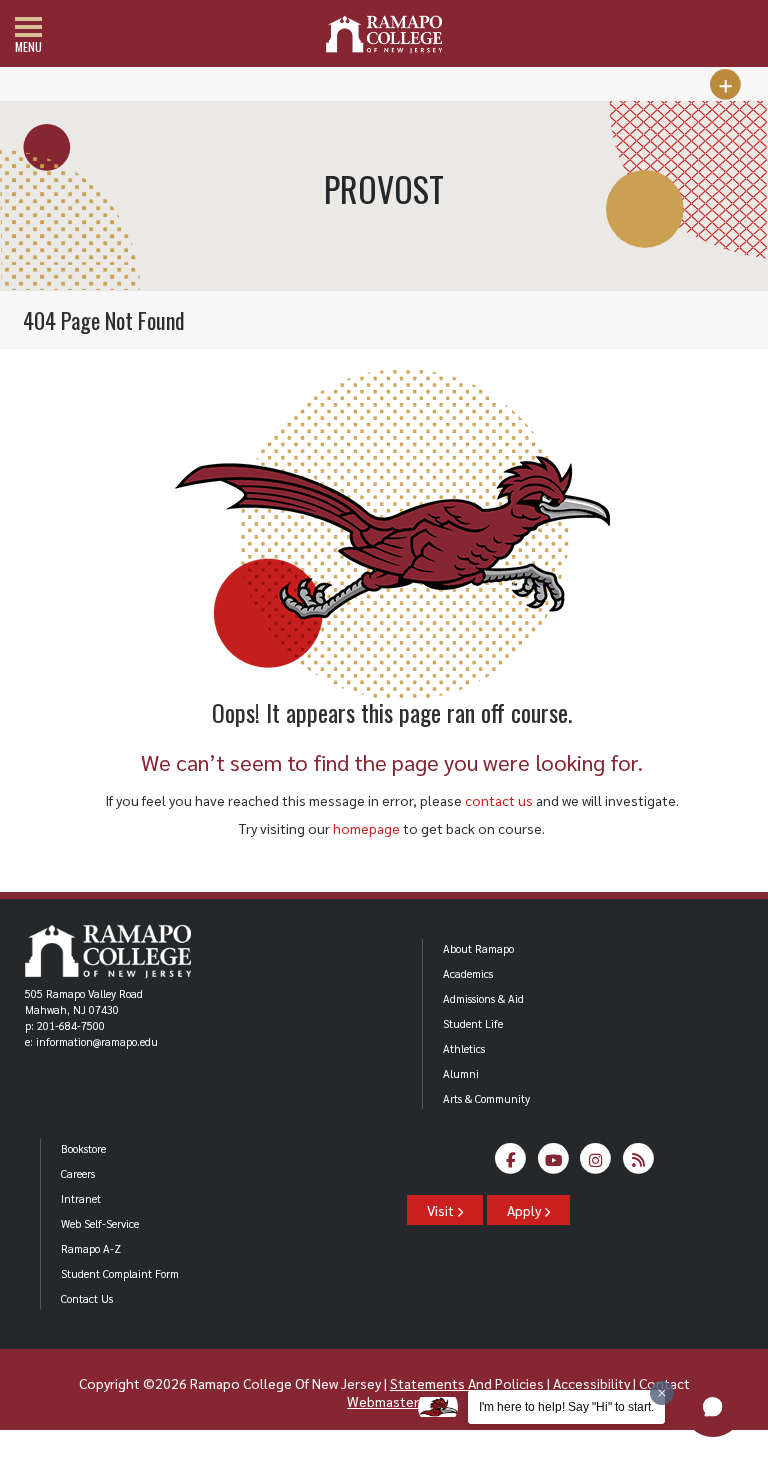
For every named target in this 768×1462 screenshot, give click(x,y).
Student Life (473, 1023)
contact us (499, 800)
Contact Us (87, 1298)
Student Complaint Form (120, 1273)
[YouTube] (553, 1164)
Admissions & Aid (483, 998)
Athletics (464, 1048)
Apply (525, 1210)
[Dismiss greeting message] (662, 1393)
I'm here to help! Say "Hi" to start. (566, 1407)
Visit (442, 1210)
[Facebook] (511, 1164)
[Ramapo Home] (384, 34)
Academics (468, 973)
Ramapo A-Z (91, 1248)
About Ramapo (478, 948)
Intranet (81, 1198)
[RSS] (638, 1164)
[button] (713, 1407)
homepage (366, 828)
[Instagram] (596, 1164)
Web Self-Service (100, 1223)
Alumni (461, 1073)
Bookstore (83, 1148)
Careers (78, 1173)
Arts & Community (486, 1098)
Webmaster (382, 1401)
